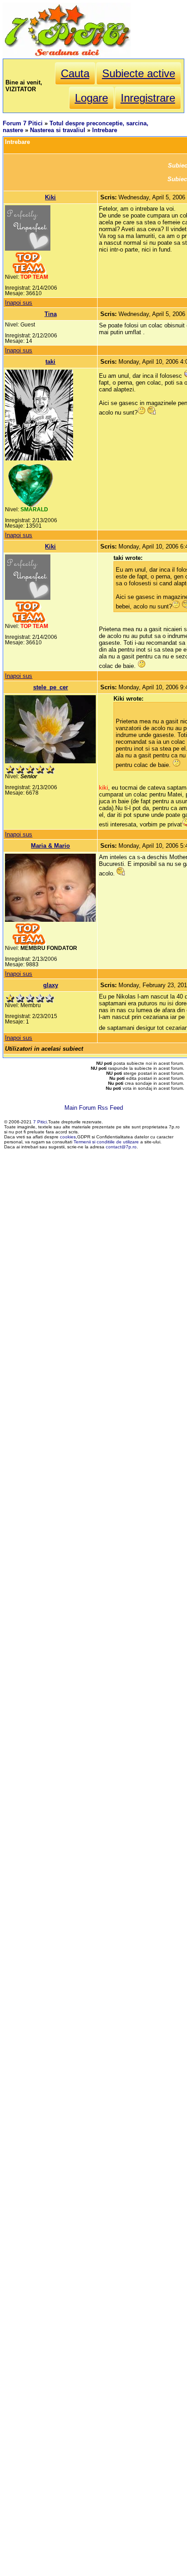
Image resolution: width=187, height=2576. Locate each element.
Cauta (75, 73)
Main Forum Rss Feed (94, 1108)
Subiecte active (139, 73)
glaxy (51, 985)
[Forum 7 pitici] (67, 55)
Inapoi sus (19, 303)
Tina (51, 314)
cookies (68, 1137)
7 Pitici (40, 1122)
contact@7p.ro (121, 1147)
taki (50, 362)
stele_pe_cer (51, 687)
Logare (91, 98)
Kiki (50, 197)
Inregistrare (148, 98)
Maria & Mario (50, 846)
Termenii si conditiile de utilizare (106, 1142)
